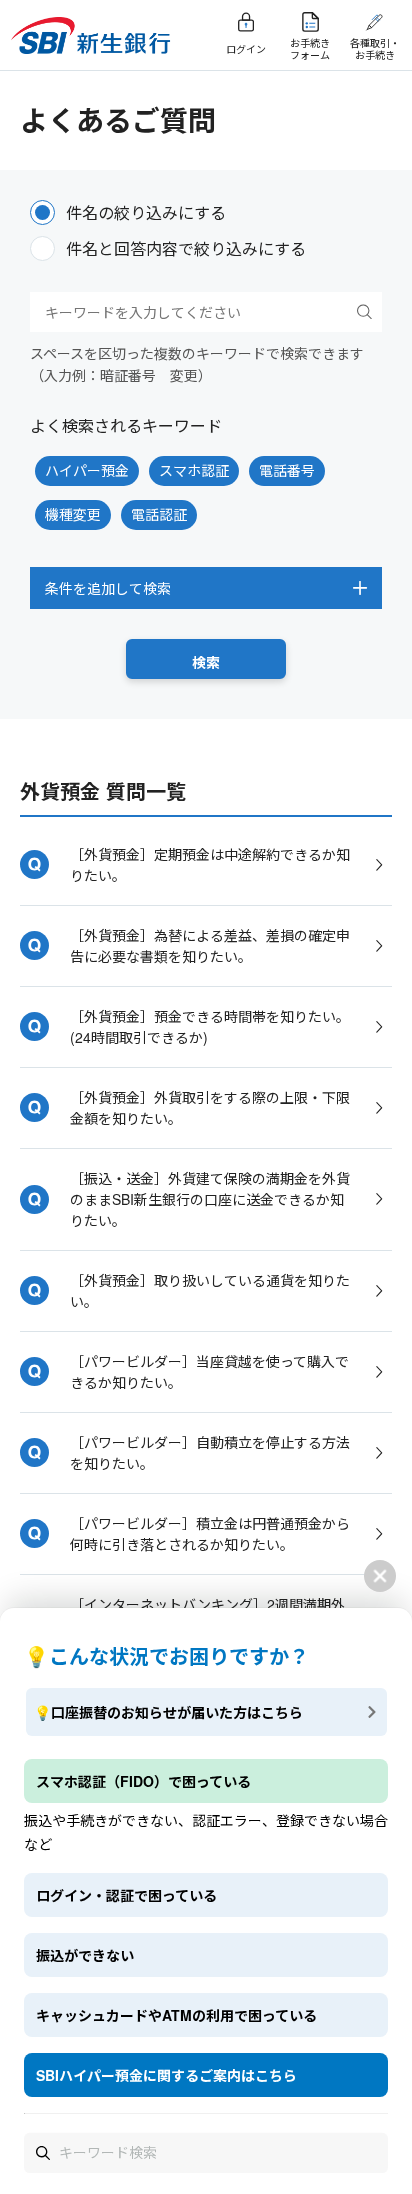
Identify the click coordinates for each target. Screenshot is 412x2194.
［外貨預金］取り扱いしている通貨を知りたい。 (210, 1290)
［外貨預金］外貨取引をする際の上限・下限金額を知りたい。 (210, 1107)
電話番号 (287, 470)
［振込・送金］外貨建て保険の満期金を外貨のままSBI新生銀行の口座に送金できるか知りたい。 (210, 1199)
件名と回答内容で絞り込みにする (186, 248)
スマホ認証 (194, 470)
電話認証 (159, 514)
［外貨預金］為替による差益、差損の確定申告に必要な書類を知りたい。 (210, 945)
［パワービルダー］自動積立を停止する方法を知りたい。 (210, 1452)
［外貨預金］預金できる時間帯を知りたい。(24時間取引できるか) (210, 1026)
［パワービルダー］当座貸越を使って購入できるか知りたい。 (209, 1371)
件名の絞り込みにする (146, 212)
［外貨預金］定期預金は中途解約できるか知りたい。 (210, 864)
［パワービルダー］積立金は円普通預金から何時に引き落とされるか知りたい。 (210, 1533)
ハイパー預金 (87, 470)
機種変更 (73, 514)
